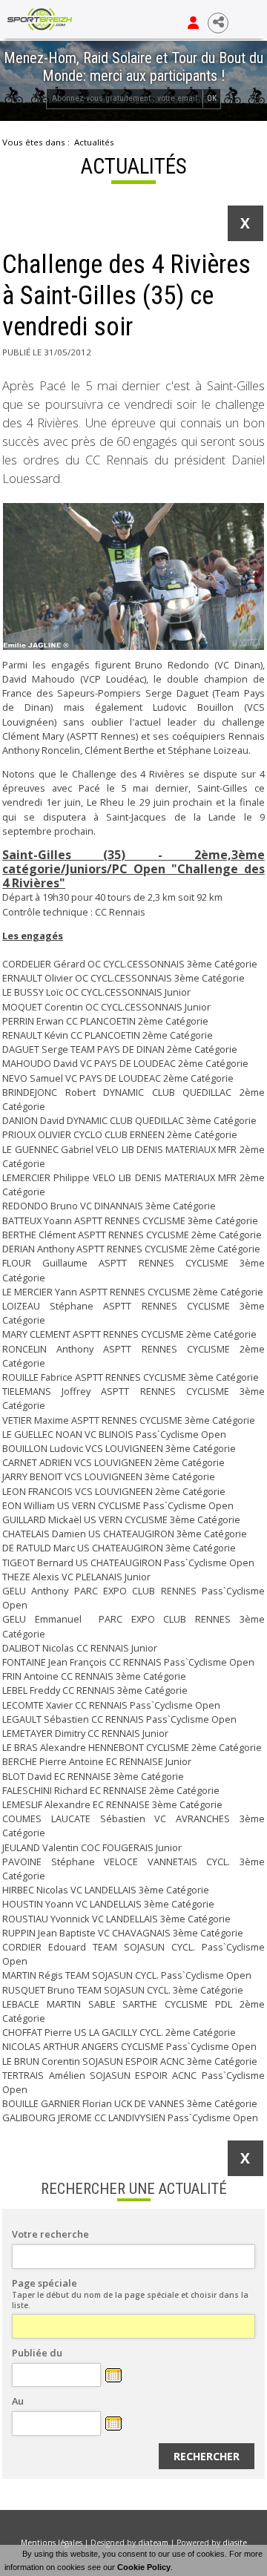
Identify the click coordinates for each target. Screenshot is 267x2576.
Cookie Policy (144, 2567)
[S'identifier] (193, 23)
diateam (153, 2543)
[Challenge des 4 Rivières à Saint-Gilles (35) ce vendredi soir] (133, 576)
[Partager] (218, 23)
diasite (235, 2543)
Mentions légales (52, 2543)
